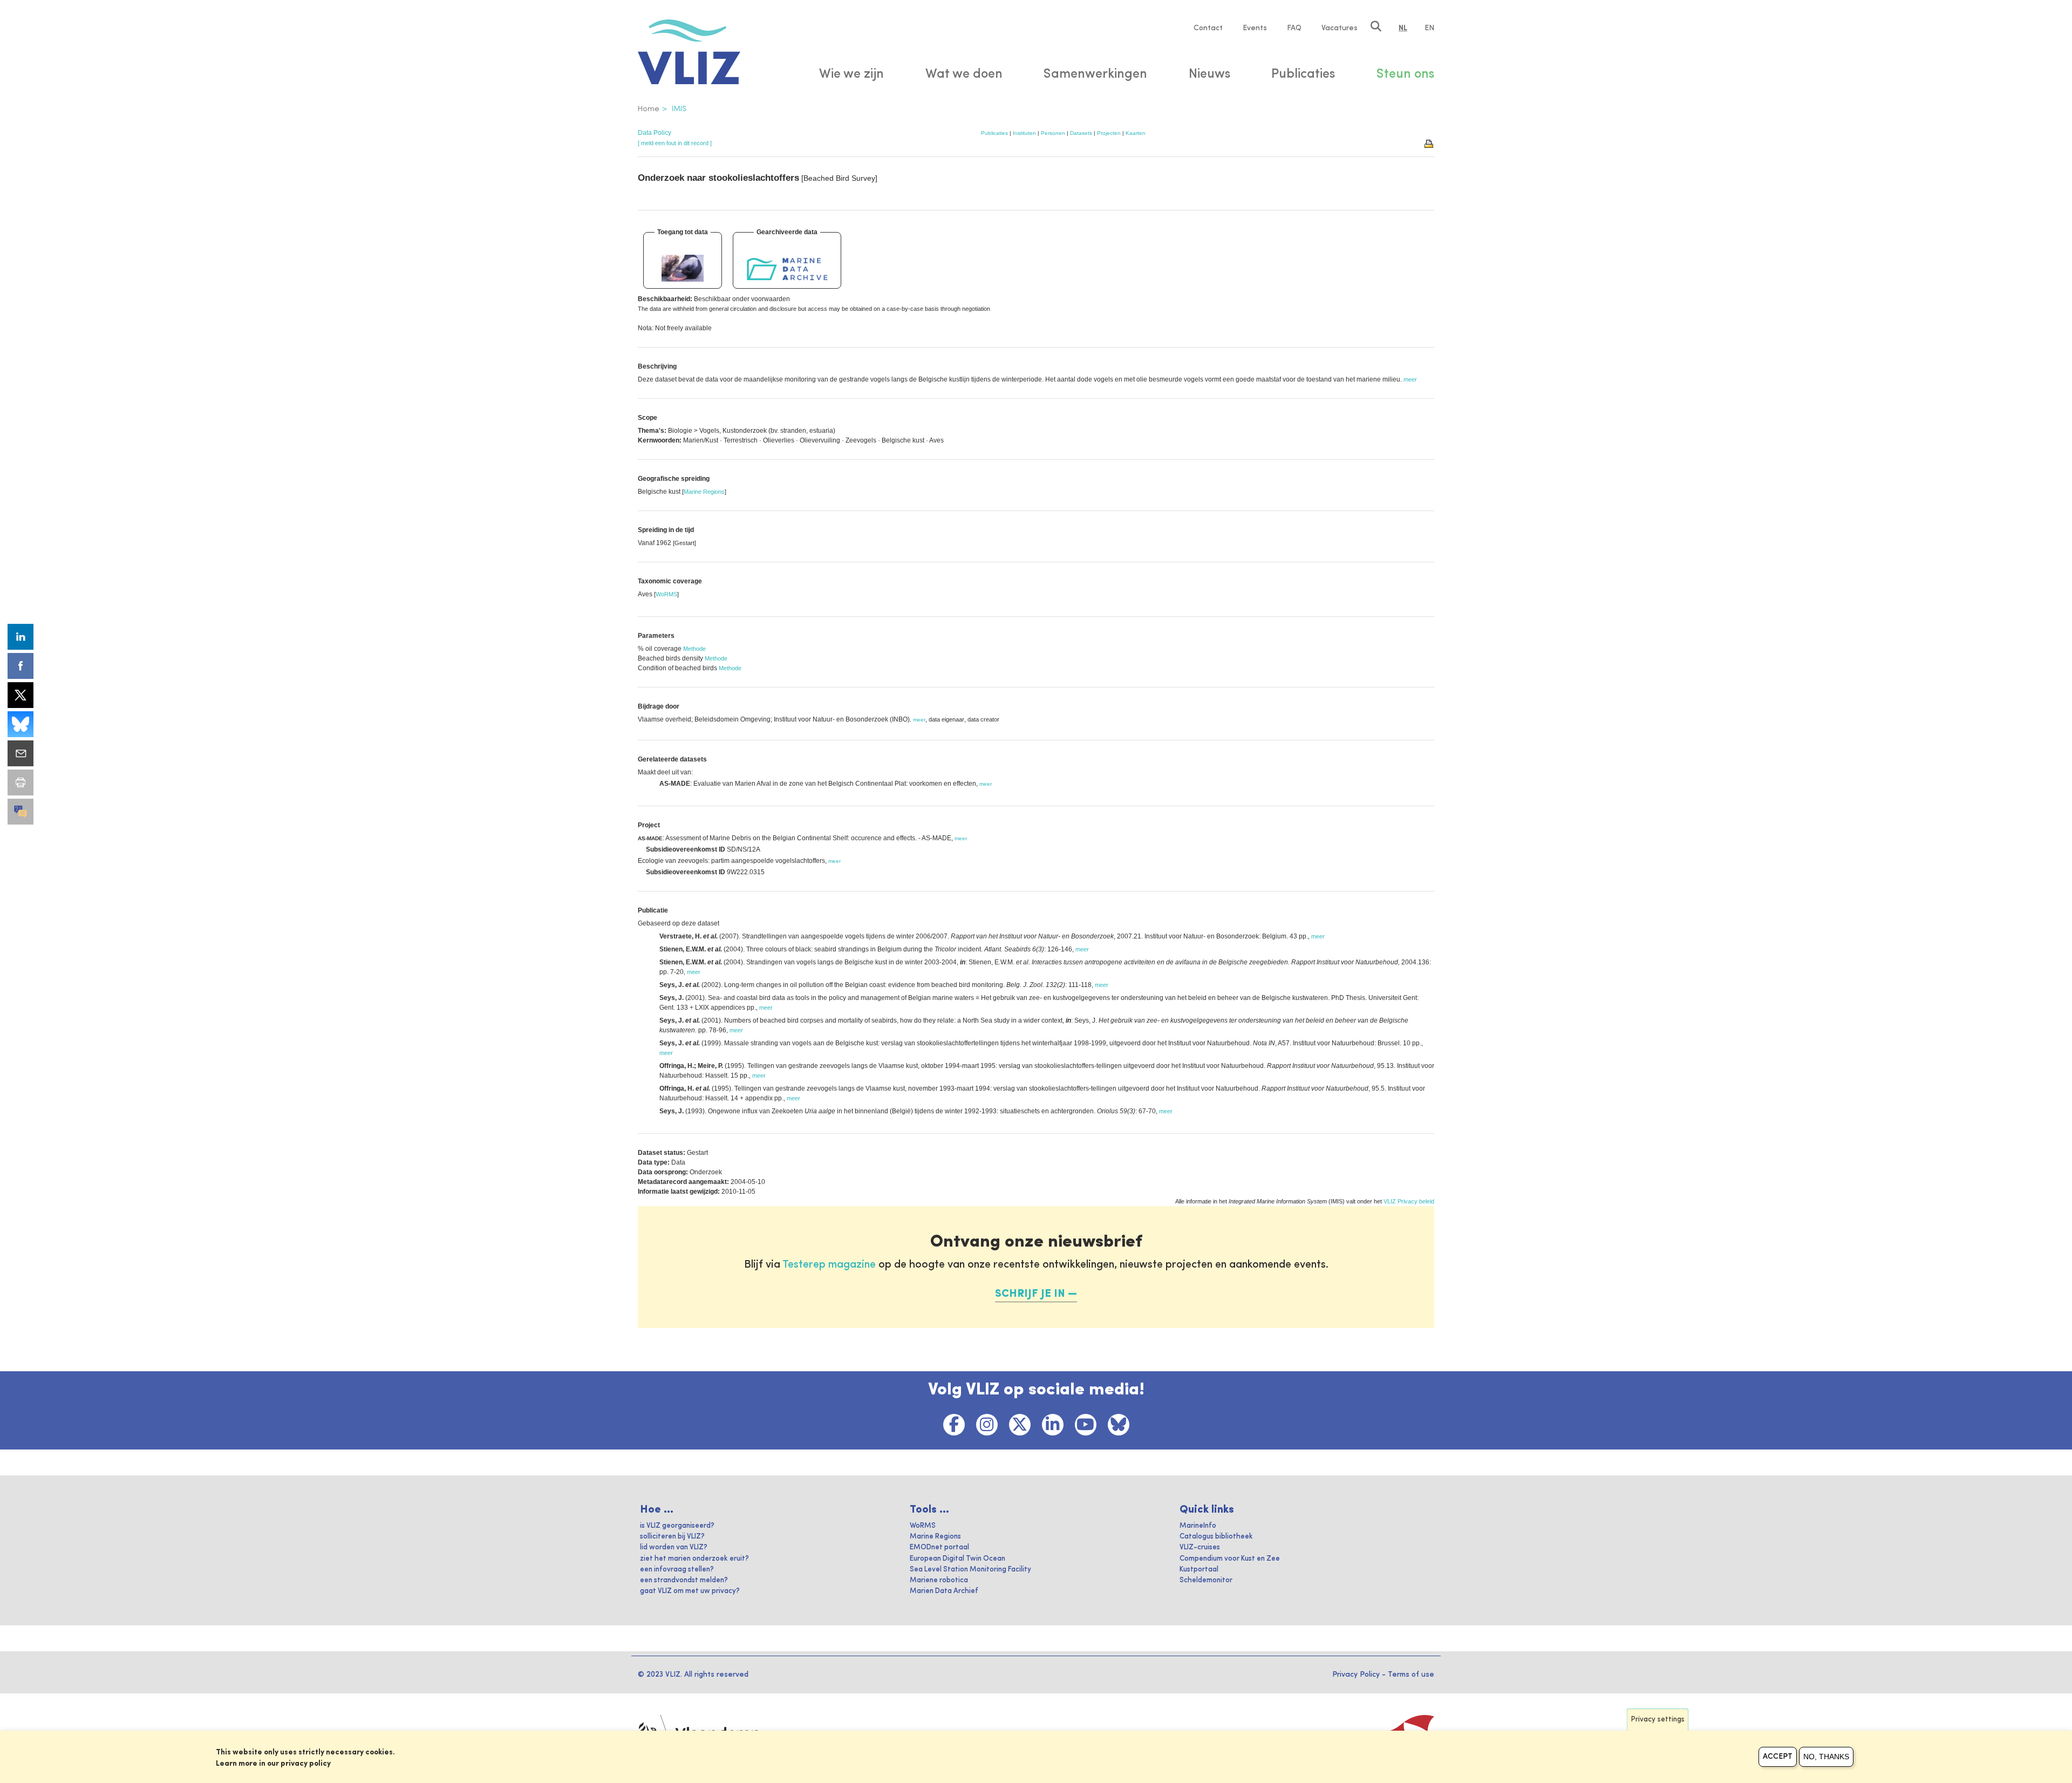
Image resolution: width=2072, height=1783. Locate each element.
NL (1403, 28)
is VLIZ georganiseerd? (677, 1526)
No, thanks (1826, 1757)
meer (919, 720)
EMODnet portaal (939, 1547)
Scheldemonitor (1206, 1580)
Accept (1778, 1757)
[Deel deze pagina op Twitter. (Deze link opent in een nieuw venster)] (21, 695)
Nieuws (1209, 74)
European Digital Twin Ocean (957, 1559)
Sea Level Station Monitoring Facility (970, 1570)
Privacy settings (1658, 1720)
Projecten (1109, 133)
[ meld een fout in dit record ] (675, 143)
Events (1255, 28)
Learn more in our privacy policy (273, 1764)
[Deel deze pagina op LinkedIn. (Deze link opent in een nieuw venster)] (21, 637)
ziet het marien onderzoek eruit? (694, 1559)
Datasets (1081, 133)
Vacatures (1340, 28)
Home (649, 109)
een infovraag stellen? (677, 1570)
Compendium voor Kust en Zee (1230, 1559)
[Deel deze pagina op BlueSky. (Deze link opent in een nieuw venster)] (21, 724)
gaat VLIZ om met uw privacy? (690, 1591)
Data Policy (655, 133)
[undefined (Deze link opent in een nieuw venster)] (21, 812)
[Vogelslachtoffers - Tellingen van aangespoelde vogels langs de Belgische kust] (683, 268)
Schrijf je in (1030, 1294)
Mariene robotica (939, 1580)
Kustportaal (1199, 1570)
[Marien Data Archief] (787, 268)
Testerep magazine (829, 1265)
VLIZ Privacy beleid (1409, 1201)
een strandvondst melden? (684, 1580)
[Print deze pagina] (1429, 143)
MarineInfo (1198, 1526)
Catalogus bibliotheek (1216, 1537)
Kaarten (1136, 133)
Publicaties (994, 133)
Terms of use (1411, 1675)
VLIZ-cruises (1200, 1547)
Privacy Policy (1356, 1675)
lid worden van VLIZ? (674, 1547)
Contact (1208, 28)
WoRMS (666, 594)
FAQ (1294, 28)
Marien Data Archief (944, 1591)
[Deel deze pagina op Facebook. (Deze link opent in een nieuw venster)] (21, 666)
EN (1429, 28)
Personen (1053, 133)
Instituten (1024, 133)
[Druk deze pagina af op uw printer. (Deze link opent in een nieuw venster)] (21, 782)
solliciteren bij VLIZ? (672, 1537)
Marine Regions (704, 492)
